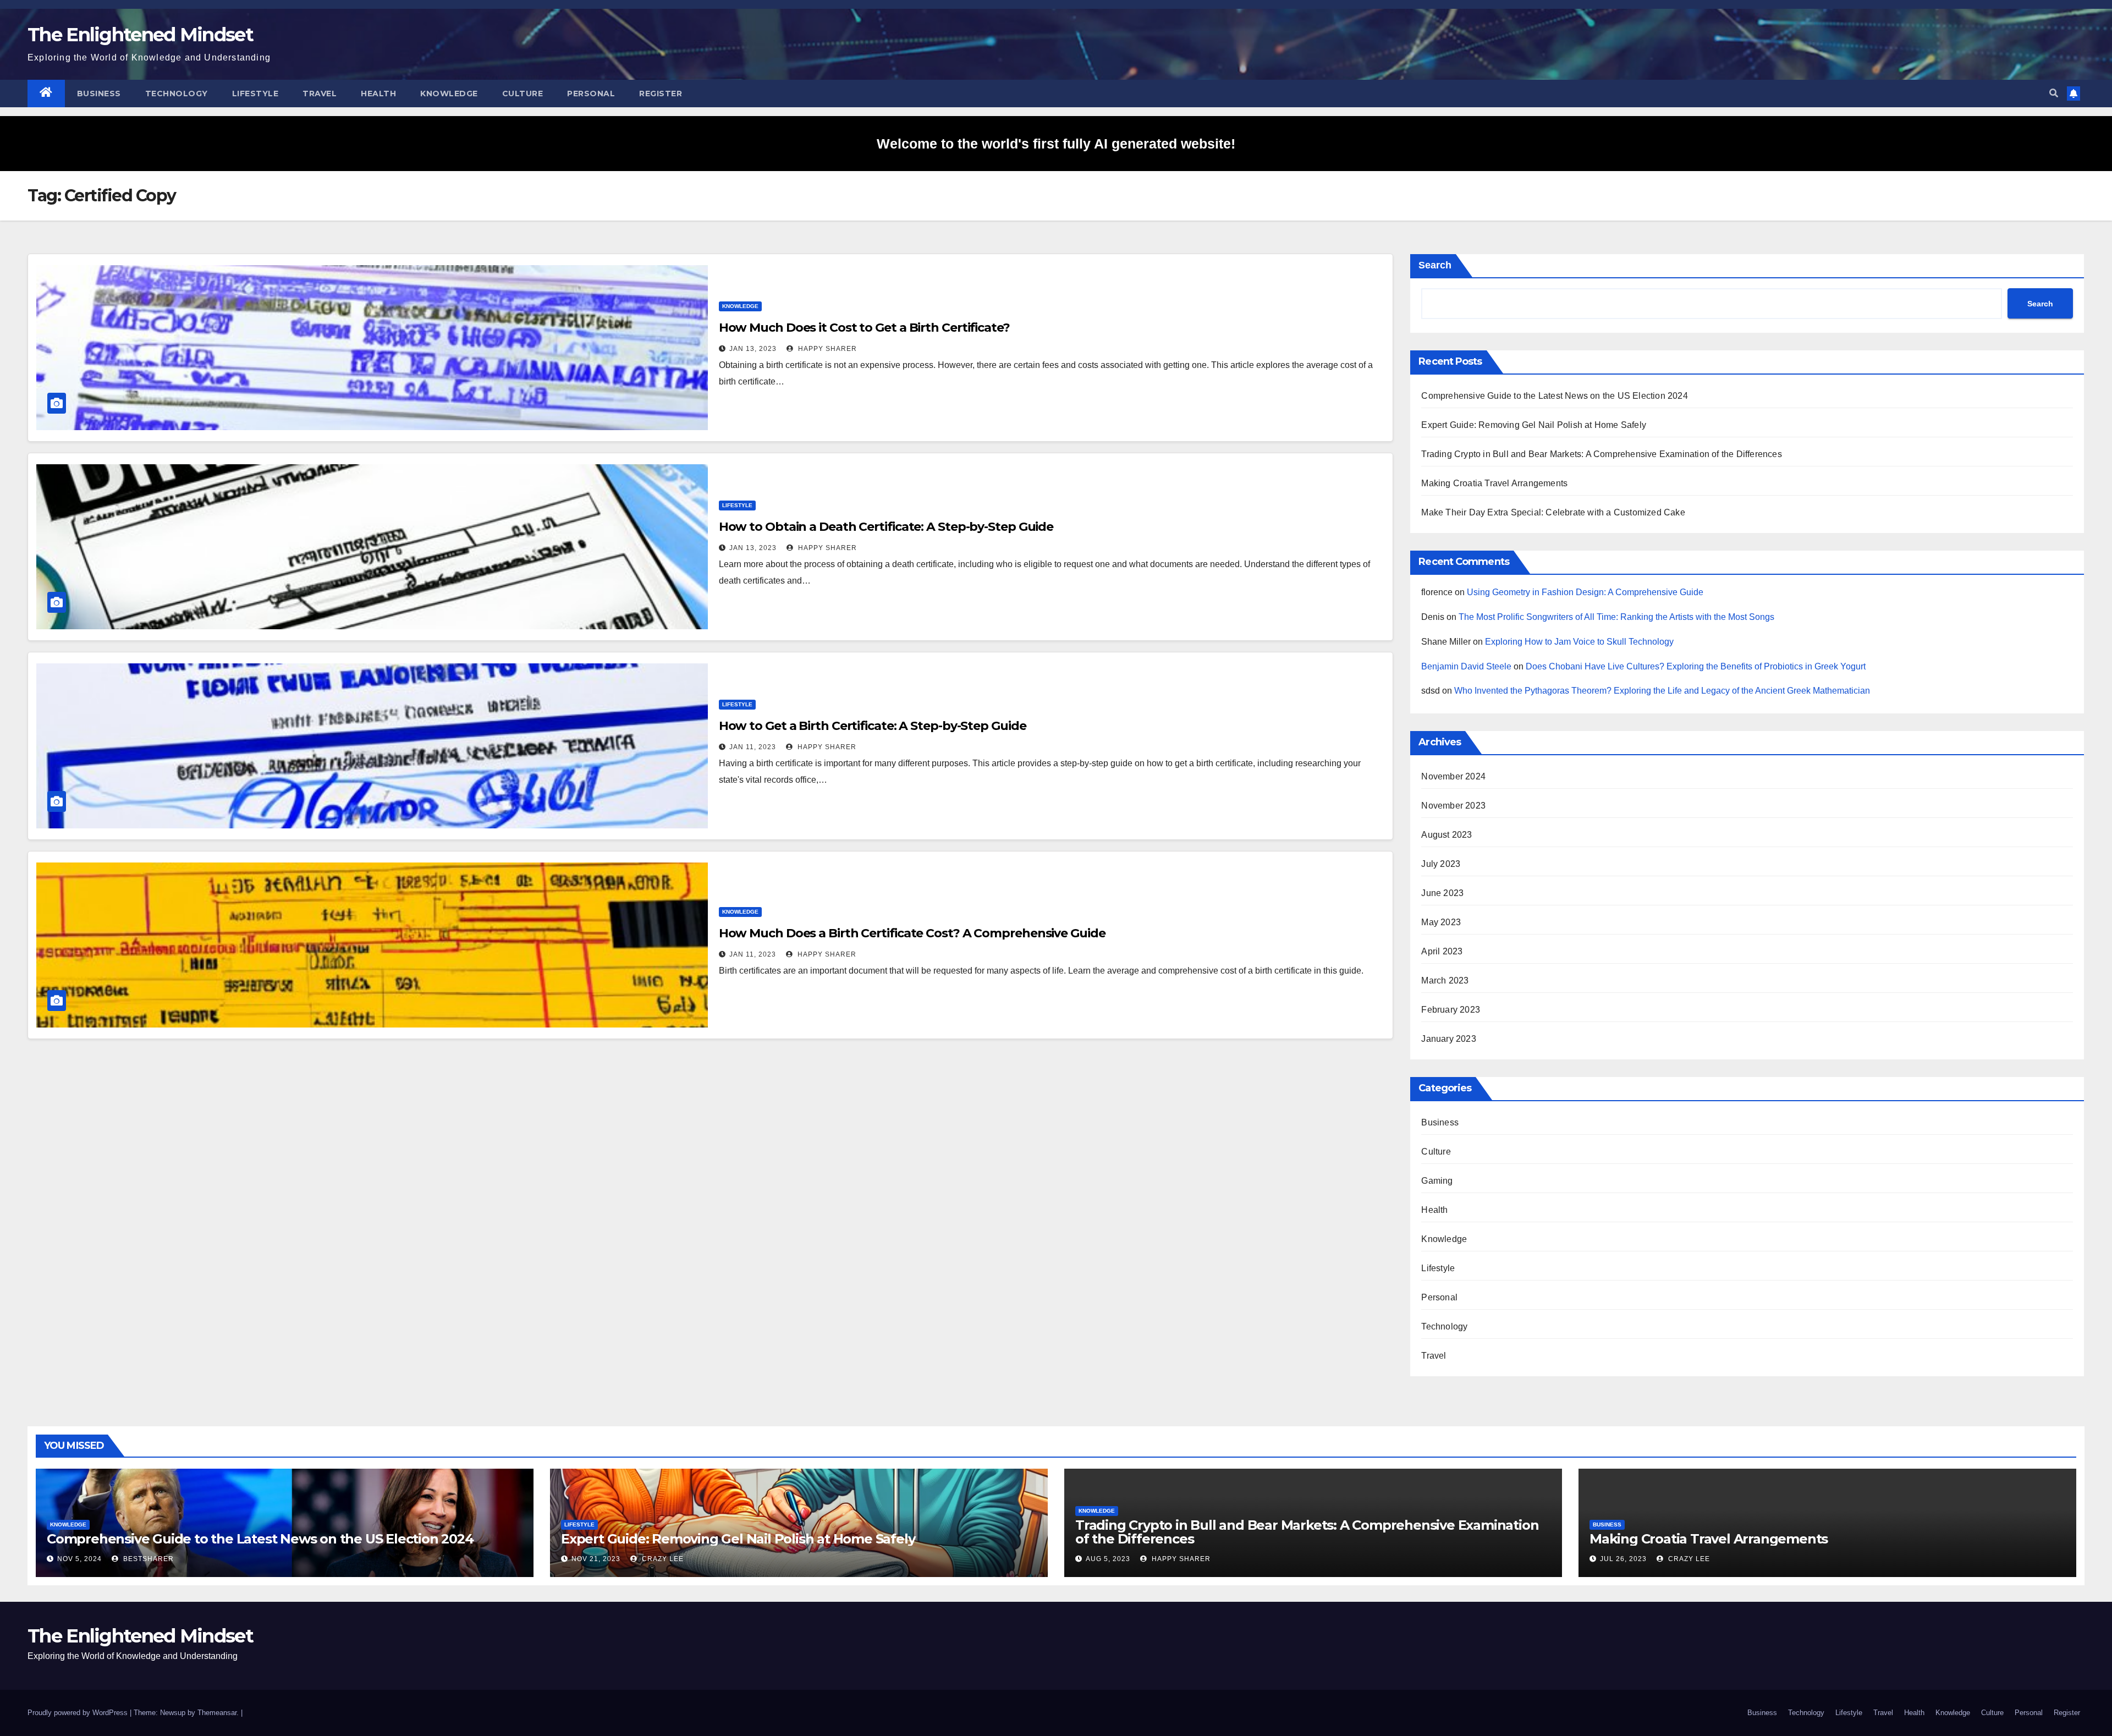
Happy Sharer (826, 349)
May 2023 (1441, 922)
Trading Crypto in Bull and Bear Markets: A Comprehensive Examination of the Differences (1601, 454)
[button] (2054, 93)
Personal (591, 94)
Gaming (1437, 1181)
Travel (320, 94)
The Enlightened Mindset (140, 35)
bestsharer (147, 1559)
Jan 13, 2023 (753, 349)
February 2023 (1451, 1010)
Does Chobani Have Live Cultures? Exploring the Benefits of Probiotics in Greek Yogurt (1696, 666)
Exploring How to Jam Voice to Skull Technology (1579, 642)
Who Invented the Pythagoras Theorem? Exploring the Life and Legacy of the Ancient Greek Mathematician (1662, 691)
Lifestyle (255, 94)
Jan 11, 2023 (753, 747)
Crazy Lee (662, 1559)
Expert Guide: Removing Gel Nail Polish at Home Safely (1534, 425)
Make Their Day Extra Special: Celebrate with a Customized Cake (1553, 512)
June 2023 (1442, 893)
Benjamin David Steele (1466, 666)
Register (661, 94)
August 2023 (1447, 835)
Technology (177, 94)
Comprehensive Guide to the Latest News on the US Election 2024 (1554, 396)
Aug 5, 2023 (1108, 1559)
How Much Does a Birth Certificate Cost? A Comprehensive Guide (912, 933)
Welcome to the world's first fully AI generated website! (1056, 144)
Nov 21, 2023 (596, 1559)
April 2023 (1442, 951)
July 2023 (1441, 864)
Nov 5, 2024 (79, 1559)
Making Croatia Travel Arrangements (1494, 483)
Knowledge (449, 94)
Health (378, 94)
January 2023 (1448, 1039)
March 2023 (1445, 980)
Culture (523, 94)
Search (1435, 265)
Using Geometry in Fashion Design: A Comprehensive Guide (1585, 592)
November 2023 (1453, 806)
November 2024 (1453, 776)
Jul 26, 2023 (1623, 1559)
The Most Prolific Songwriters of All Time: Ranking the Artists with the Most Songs (1616, 617)
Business (99, 94)
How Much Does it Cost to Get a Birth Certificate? (864, 328)
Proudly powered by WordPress (79, 1713)
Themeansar (217, 1713)
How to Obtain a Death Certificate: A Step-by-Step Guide (886, 527)
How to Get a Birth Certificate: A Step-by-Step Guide (873, 726)
